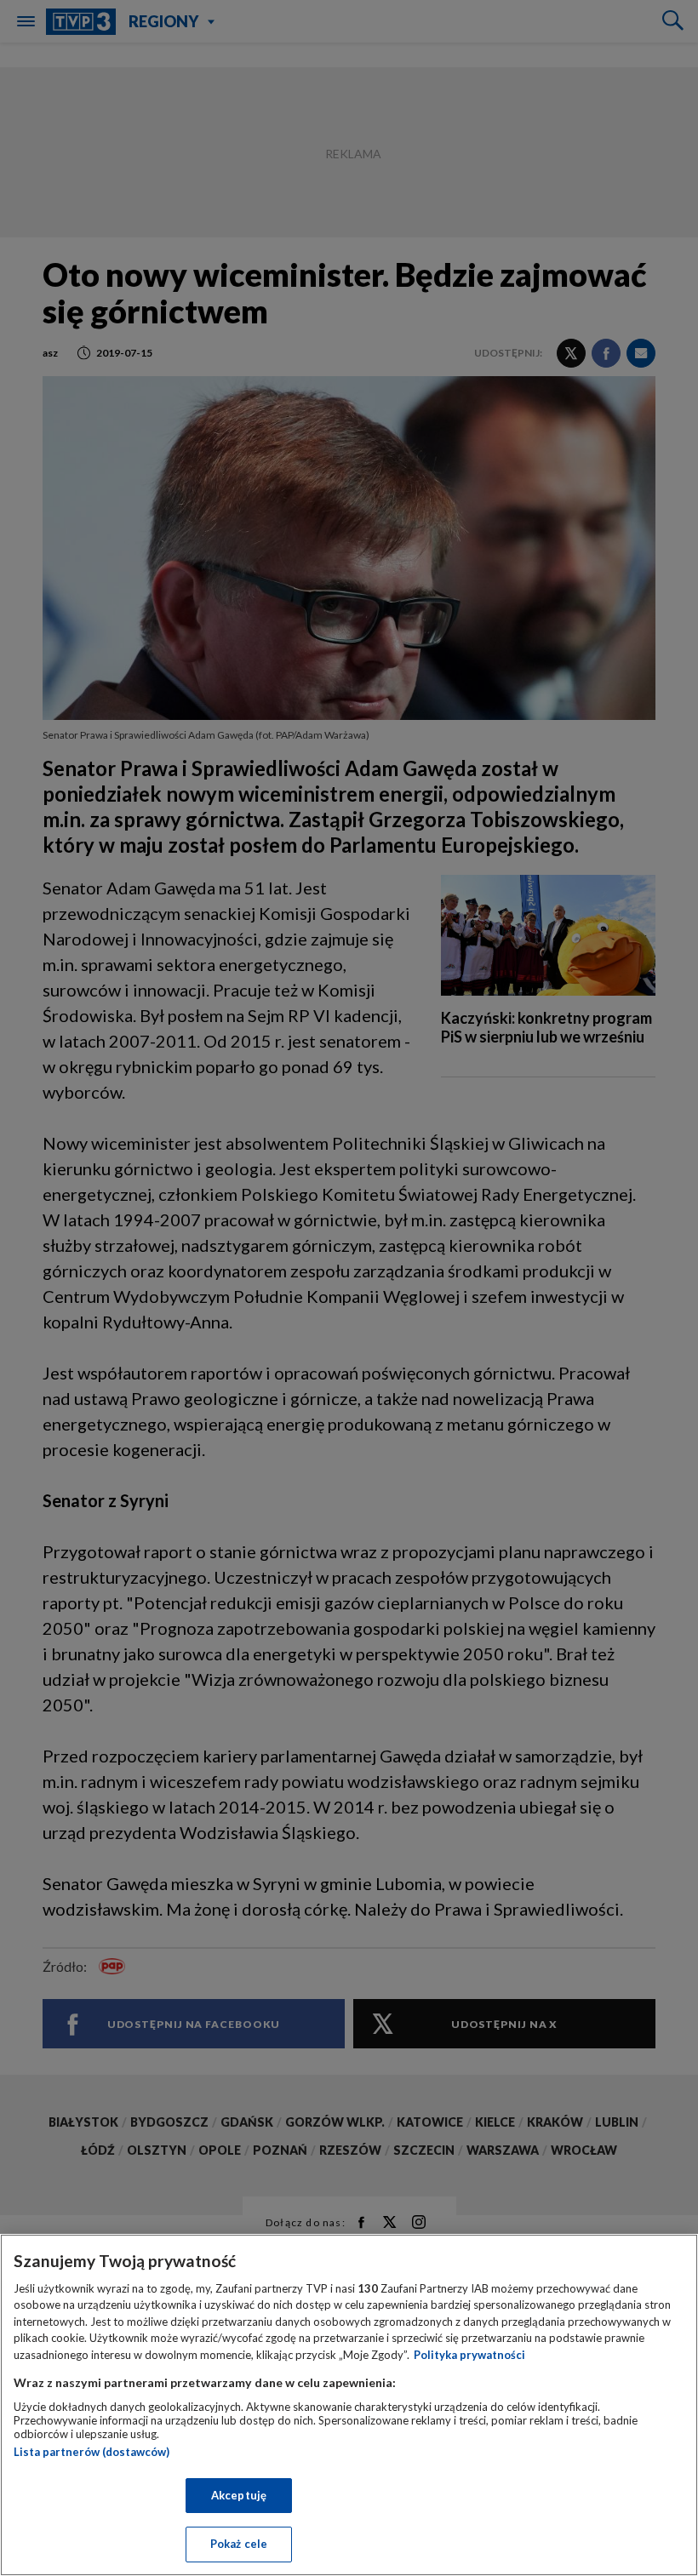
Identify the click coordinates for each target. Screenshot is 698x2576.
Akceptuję (239, 2495)
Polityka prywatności (469, 2355)
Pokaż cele (239, 2544)
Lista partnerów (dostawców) (92, 2452)
